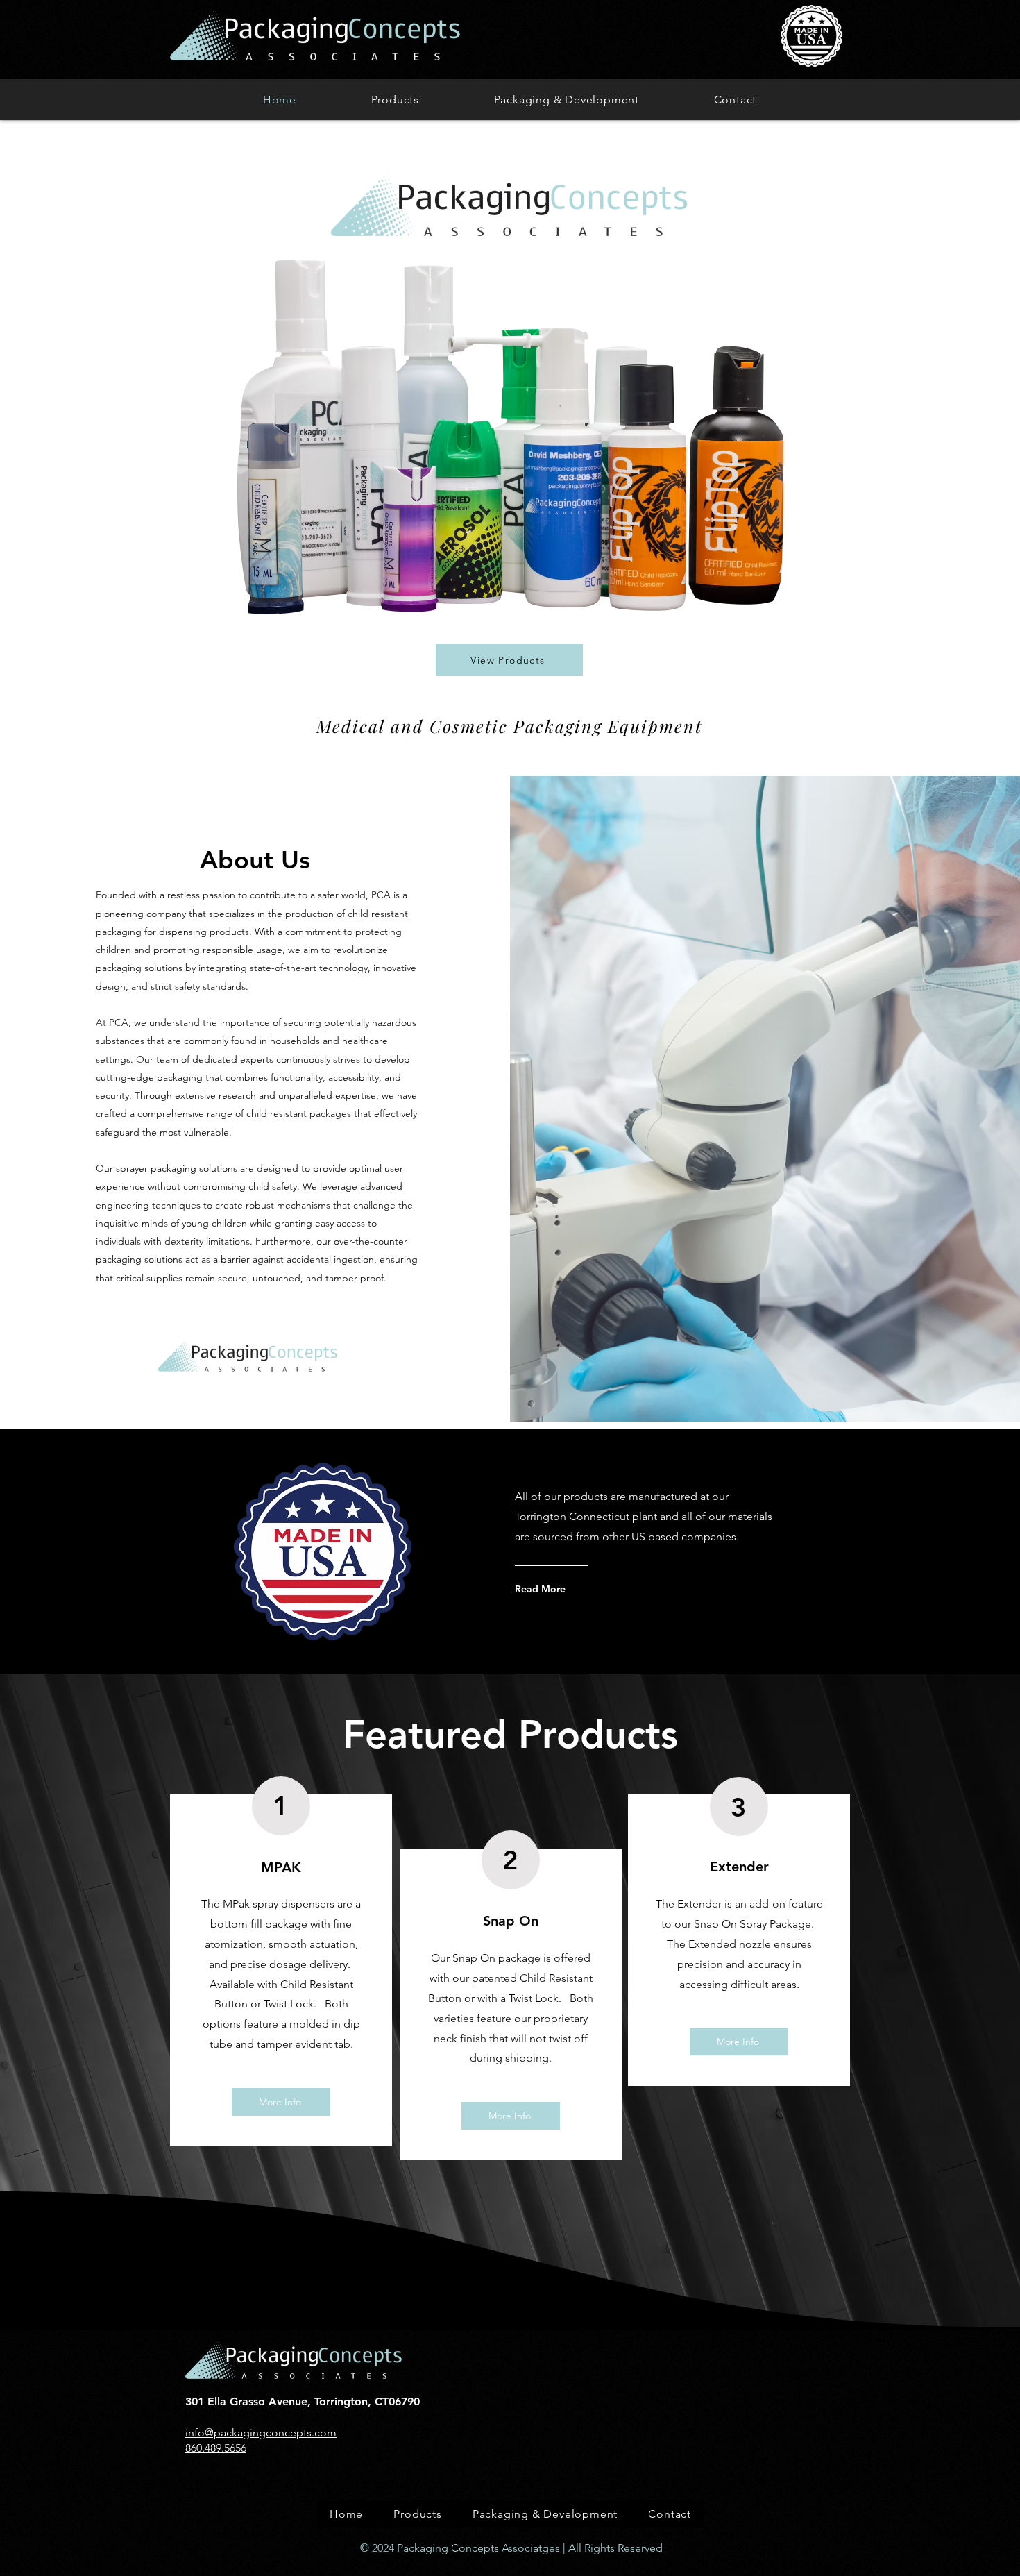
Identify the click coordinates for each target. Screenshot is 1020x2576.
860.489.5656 (216, 2448)
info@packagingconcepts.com (261, 2433)
